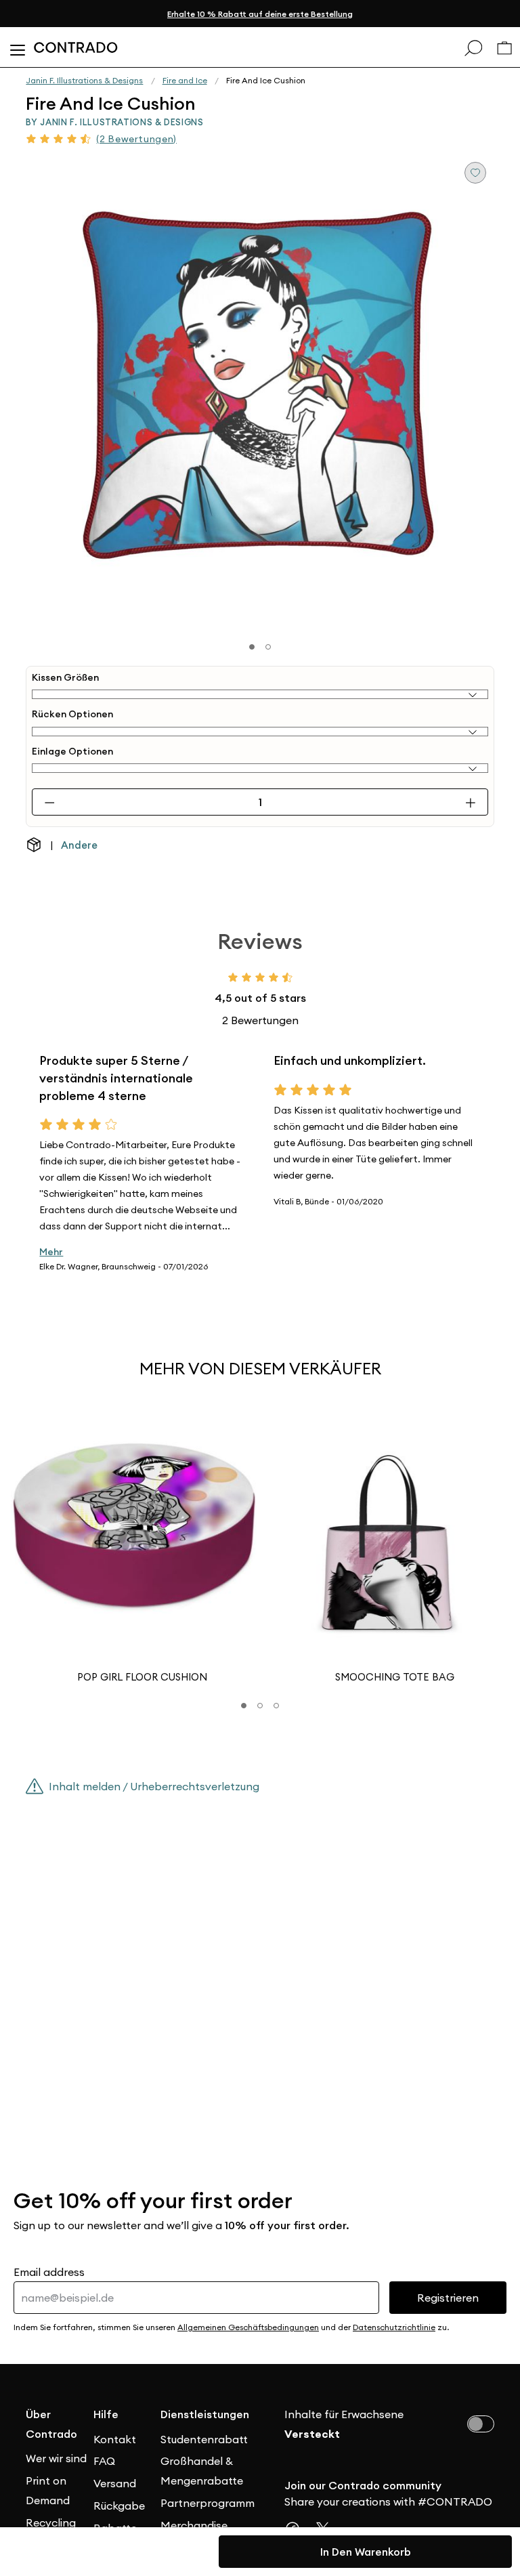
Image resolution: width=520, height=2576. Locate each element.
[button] (244, 1706)
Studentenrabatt (194, 2439)
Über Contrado (51, 2424)
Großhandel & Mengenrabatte (194, 2471)
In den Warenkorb (366, 2552)
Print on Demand (48, 2490)
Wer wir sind (56, 2458)
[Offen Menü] (17, 47)
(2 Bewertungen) (136, 139)
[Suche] (473, 47)
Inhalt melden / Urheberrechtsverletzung (154, 1786)
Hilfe (106, 2414)
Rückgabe (119, 2506)
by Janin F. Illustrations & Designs (114, 122)
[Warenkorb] (504, 48)
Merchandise (194, 2525)
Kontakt (115, 2439)
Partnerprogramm (194, 2503)
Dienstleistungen (194, 2414)
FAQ (104, 2461)
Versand (115, 2483)
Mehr (51, 1252)
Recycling (51, 2522)
